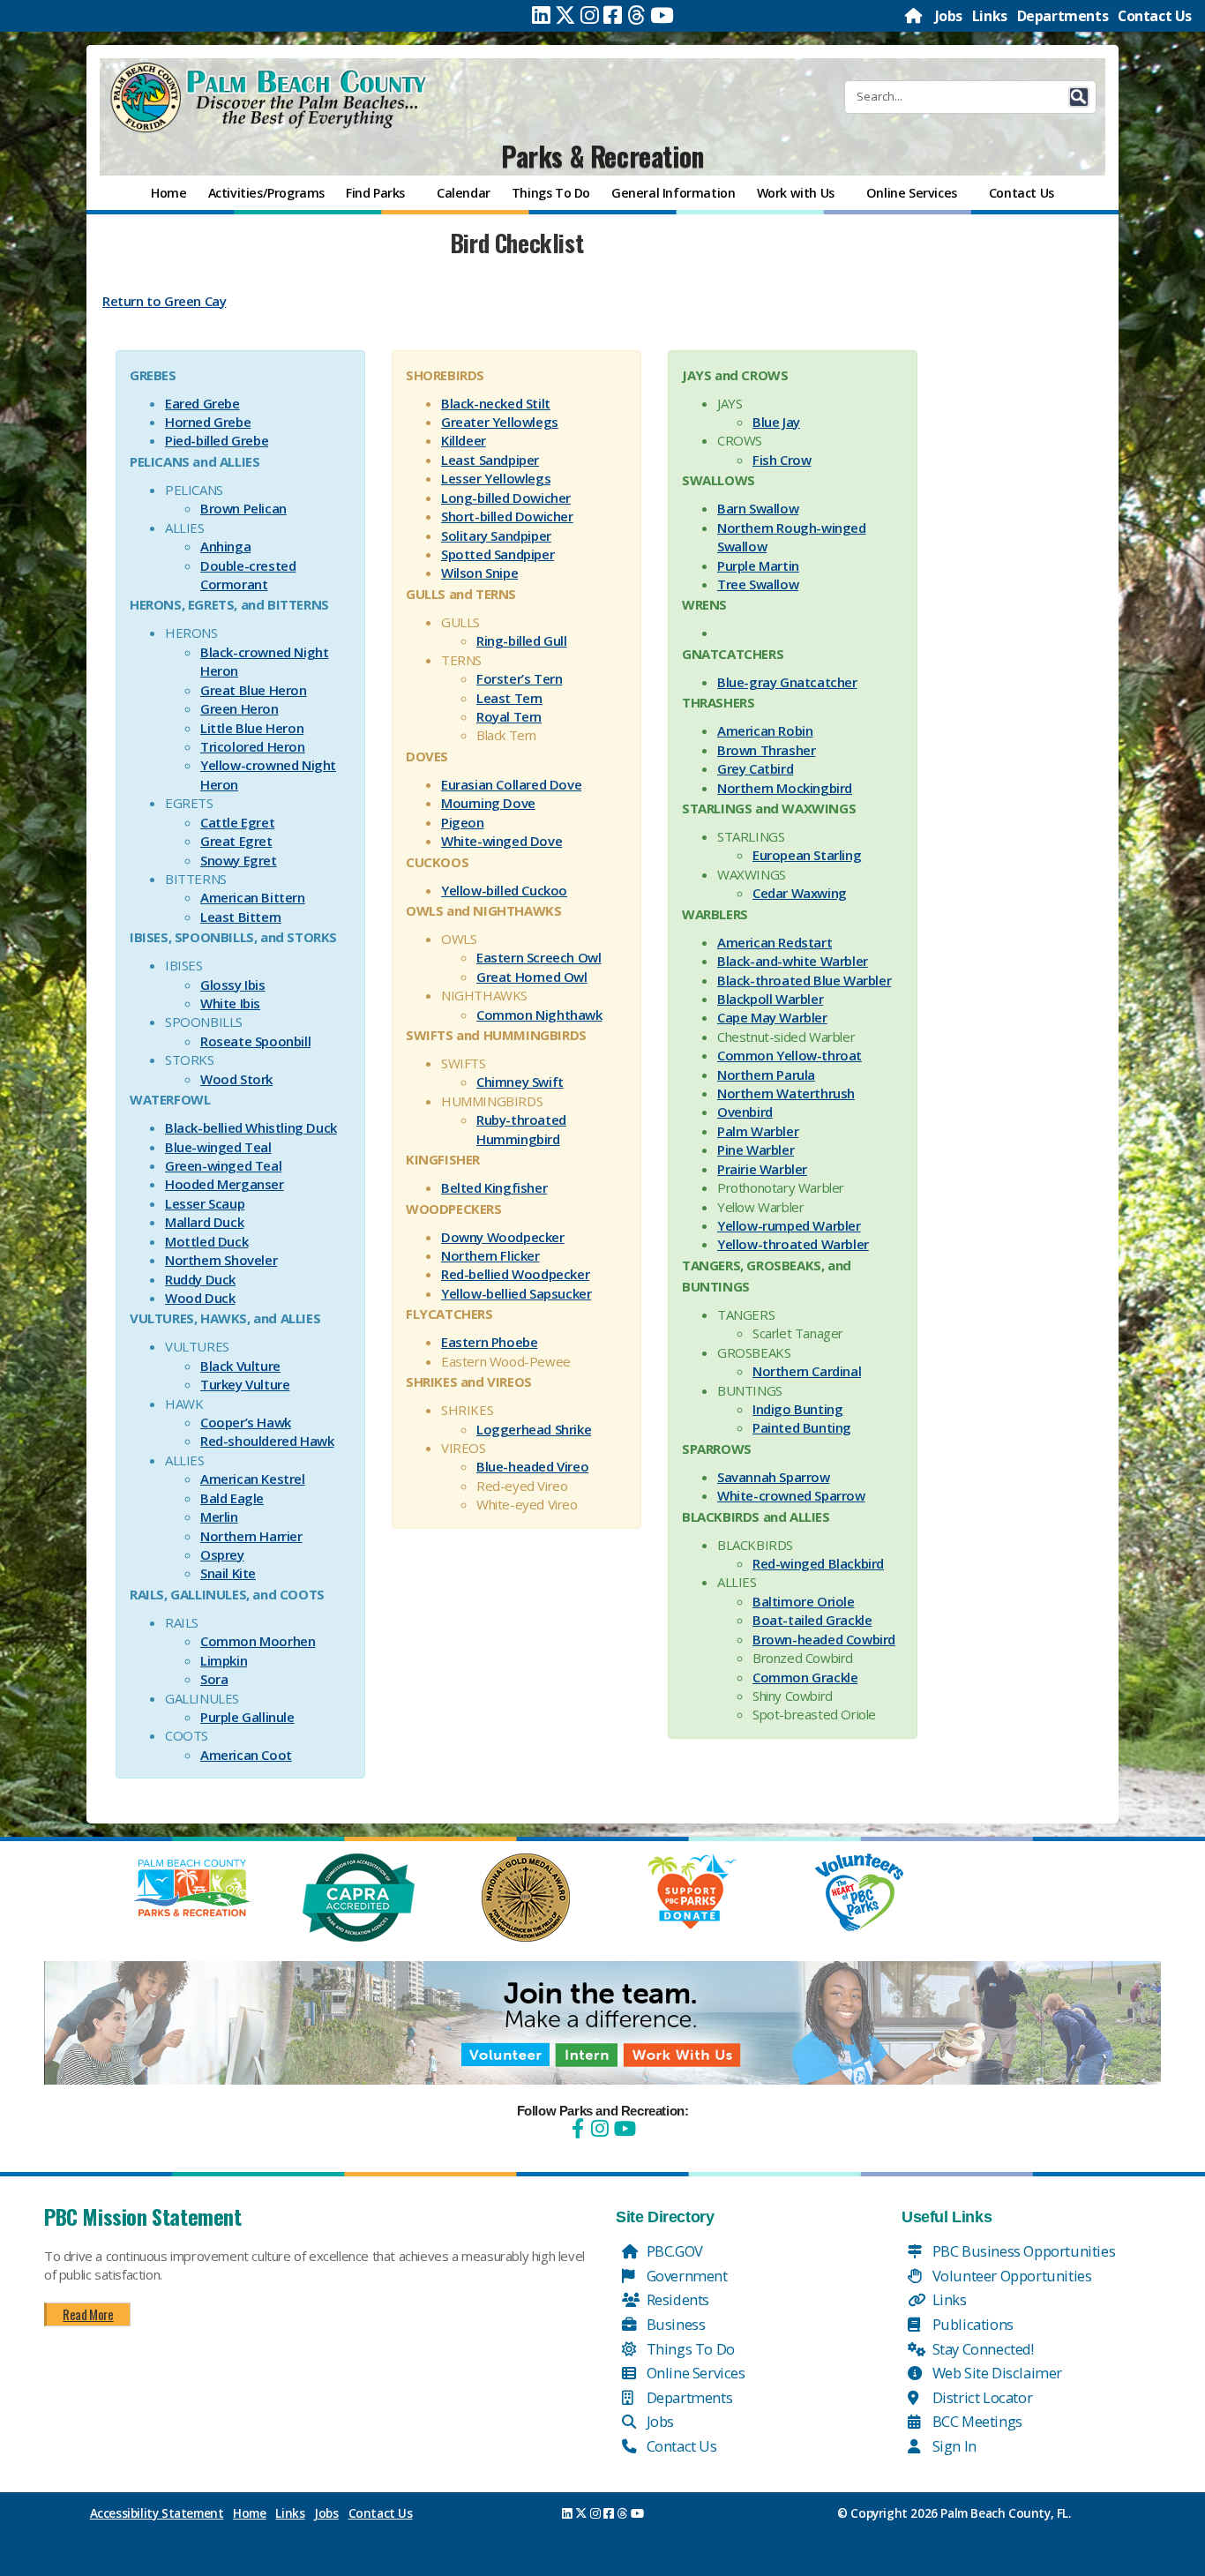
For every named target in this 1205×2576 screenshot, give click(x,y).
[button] (1079, 97)
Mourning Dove (488, 803)
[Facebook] (613, 15)
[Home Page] (915, 16)
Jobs (949, 16)
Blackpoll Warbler (770, 999)
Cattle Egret (237, 822)
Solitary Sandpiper (496, 535)
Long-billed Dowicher (506, 498)
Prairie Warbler (762, 1169)
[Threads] (636, 15)
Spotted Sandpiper (498, 554)
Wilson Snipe (479, 573)
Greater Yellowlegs (500, 422)
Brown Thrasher (766, 750)
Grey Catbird (755, 768)
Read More (88, 2314)
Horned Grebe (208, 422)
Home (249, 2513)
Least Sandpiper (490, 460)
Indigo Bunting (797, 1409)
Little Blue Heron (252, 728)
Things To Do (689, 2349)
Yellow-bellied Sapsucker (516, 1293)
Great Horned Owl (532, 977)
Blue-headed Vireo (532, 1466)
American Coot (246, 1755)
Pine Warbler (756, 1149)
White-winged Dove (501, 841)
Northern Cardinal (807, 1371)
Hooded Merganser (225, 1184)
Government (685, 2276)
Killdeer (464, 440)
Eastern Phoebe (489, 1342)
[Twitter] (565, 15)
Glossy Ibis (233, 985)
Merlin (219, 1516)
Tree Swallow (758, 584)
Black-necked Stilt (496, 403)
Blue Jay (776, 422)
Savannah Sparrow (774, 1477)
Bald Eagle (232, 1498)
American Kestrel (253, 1479)
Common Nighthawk (539, 1015)
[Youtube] (662, 15)
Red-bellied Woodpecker (515, 1274)
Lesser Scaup (205, 1203)
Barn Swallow (758, 508)
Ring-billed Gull (522, 640)
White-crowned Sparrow (791, 1495)
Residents (676, 2299)
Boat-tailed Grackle (812, 1620)
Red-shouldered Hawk (267, 1441)
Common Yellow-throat (790, 1055)
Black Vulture (240, 1366)
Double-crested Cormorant (248, 575)
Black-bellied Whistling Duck (251, 1127)
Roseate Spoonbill (255, 1041)
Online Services (694, 2373)
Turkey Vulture (245, 1384)
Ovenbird (745, 1112)
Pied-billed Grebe (217, 440)
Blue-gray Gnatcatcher (787, 682)
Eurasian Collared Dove (511, 784)
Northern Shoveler (221, 1260)
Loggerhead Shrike (534, 1429)
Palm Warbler (758, 1131)
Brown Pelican (243, 508)
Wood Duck (200, 1298)
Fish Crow (782, 460)
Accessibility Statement (157, 2513)
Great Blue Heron (254, 690)
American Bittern (253, 897)
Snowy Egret (239, 860)
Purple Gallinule (247, 1717)
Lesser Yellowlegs (496, 478)
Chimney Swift (520, 1082)
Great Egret (236, 841)
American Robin (765, 730)
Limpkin (224, 1660)
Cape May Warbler (772, 1017)
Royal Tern (509, 716)
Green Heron (240, 708)
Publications (971, 2324)
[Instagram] (590, 15)
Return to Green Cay (164, 301)
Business (674, 2324)
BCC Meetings (976, 2421)
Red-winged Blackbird (818, 1563)
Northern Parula (766, 1075)
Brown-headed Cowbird (824, 1639)
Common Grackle (805, 1677)
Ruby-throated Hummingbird (521, 1129)
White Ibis (230, 1003)
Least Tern (509, 698)
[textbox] (516, 288)
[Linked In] (541, 15)
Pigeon (463, 822)
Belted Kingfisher (494, 1187)
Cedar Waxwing (800, 893)
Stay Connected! (981, 2349)
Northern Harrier (251, 1536)
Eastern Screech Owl (539, 957)
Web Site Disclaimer (995, 2373)
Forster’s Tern (519, 678)
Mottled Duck (206, 1241)
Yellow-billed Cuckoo (504, 890)
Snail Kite (228, 1573)
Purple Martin (758, 565)
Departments (1063, 16)
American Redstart (775, 942)
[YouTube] (623, 2128)
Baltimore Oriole (804, 1601)
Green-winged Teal (223, 1165)
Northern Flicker (490, 1255)
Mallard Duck (204, 1222)
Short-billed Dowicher (507, 516)
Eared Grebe (202, 403)
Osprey (222, 1554)
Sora (214, 1679)
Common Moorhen (258, 1641)
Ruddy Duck (200, 1279)
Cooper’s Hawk (246, 1422)
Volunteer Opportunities (1010, 2276)
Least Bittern (241, 917)
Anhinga (225, 546)
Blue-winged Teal (218, 1147)
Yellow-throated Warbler (793, 1244)
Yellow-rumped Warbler (789, 1225)
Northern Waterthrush (786, 1093)
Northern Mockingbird (785, 788)
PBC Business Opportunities (1022, 2251)
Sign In (953, 2446)
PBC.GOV (673, 2251)
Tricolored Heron (253, 746)
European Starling (807, 855)
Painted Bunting (802, 1427)
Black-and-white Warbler (793, 961)
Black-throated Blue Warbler (804, 980)
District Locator (980, 2397)
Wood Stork (236, 1079)
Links (990, 16)
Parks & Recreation (602, 156)
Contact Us (1155, 16)
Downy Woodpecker (503, 1237)
